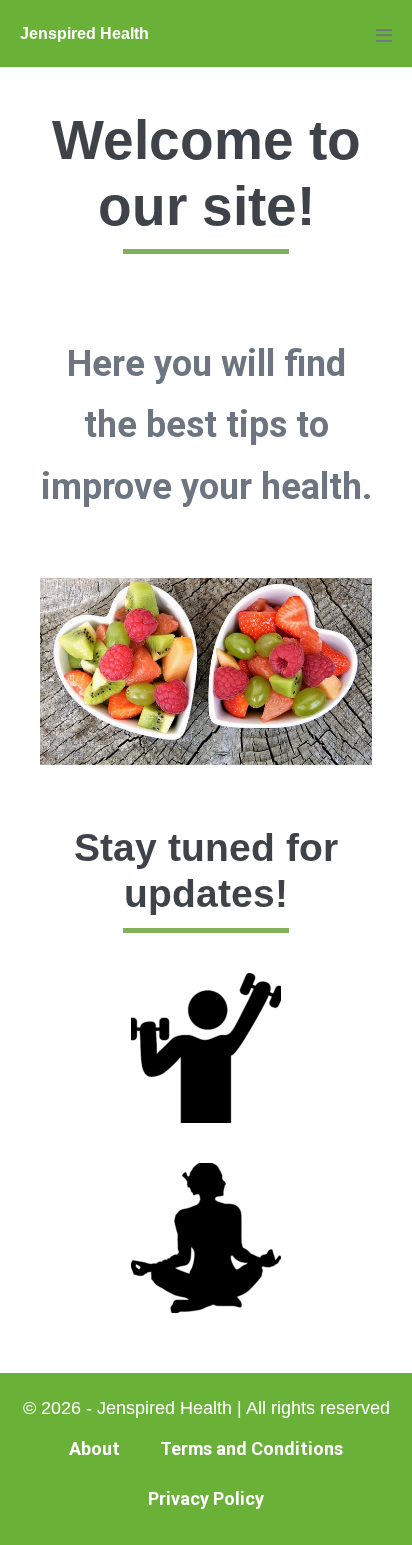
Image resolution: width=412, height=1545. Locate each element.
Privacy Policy (206, 1498)
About (94, 1448)
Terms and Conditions (251, 1448)
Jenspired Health (84, 33)
